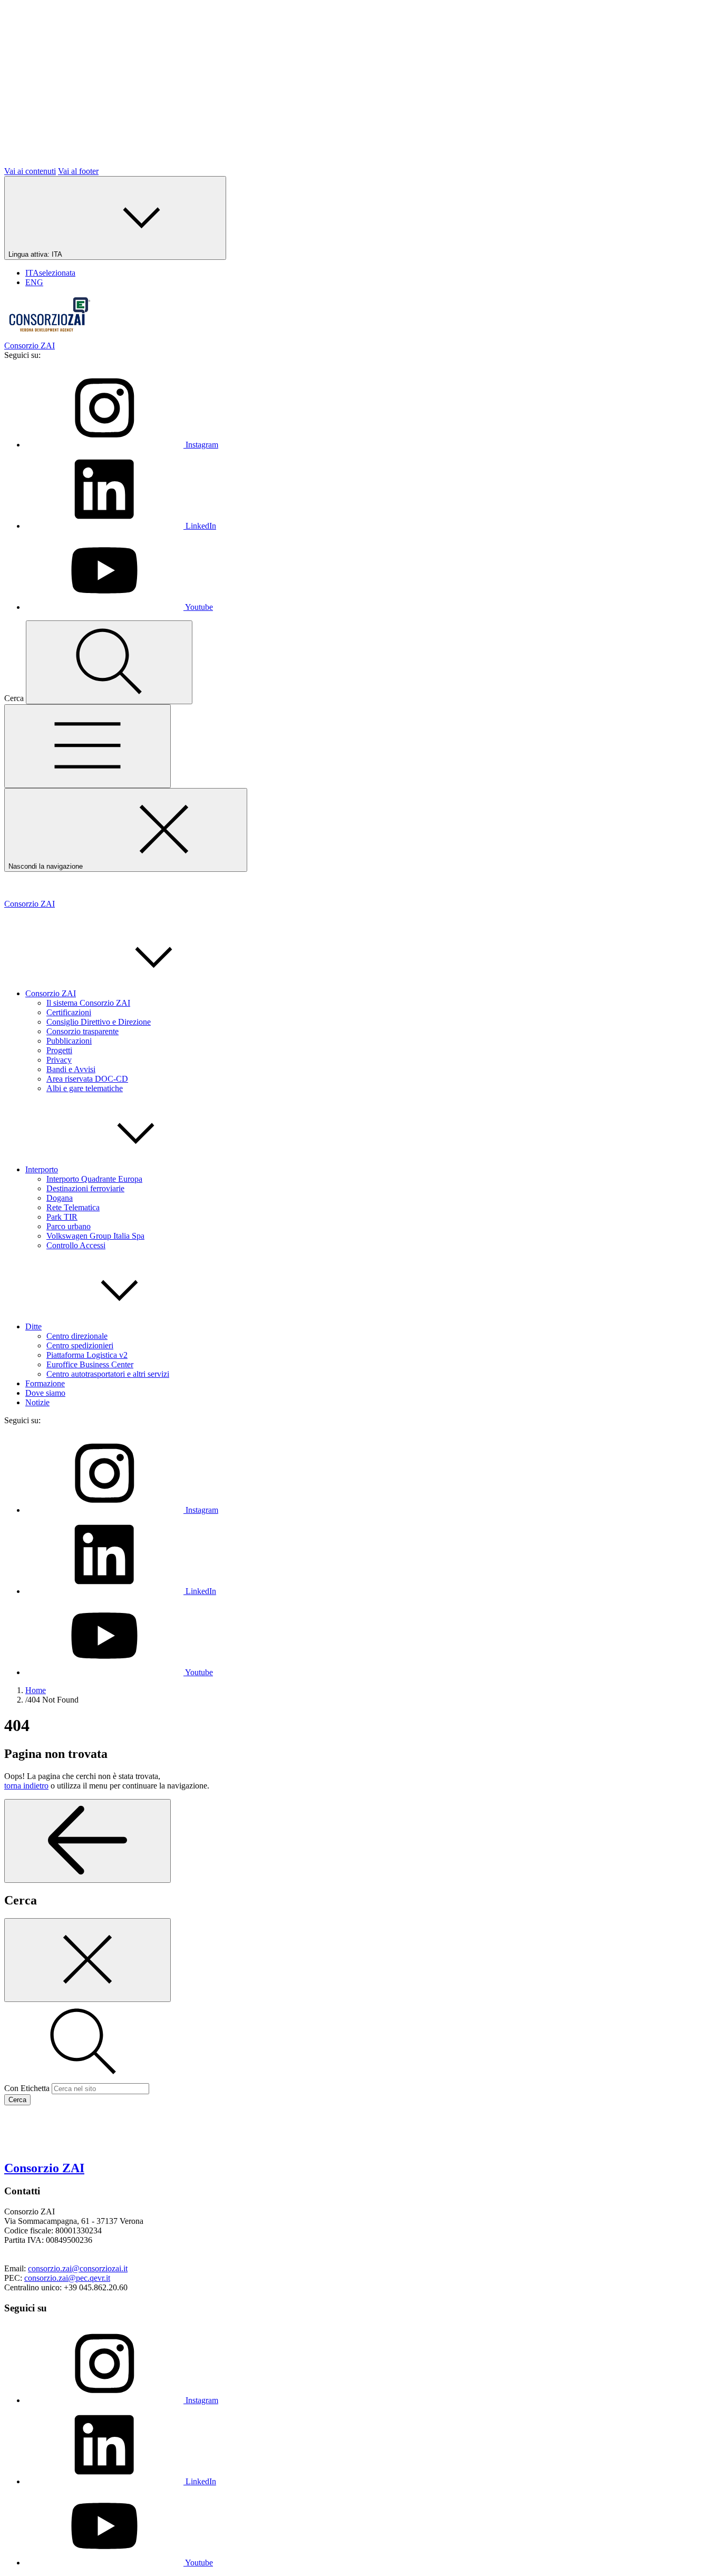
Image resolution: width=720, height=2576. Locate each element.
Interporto (42, 1169)
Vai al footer (78, 171)
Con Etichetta (27, 2088)
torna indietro (26, 1786)
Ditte (33, 1326)
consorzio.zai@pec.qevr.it (67, 2278)
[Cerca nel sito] (109, 662)
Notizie (37, 1402)
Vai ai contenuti (30, 171)
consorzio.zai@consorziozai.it (78, 2268)
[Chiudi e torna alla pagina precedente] (87, 1960)
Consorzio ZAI (51, 993)
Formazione (45, 1383)
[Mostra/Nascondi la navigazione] (87, 746)
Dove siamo (45, 1393)
